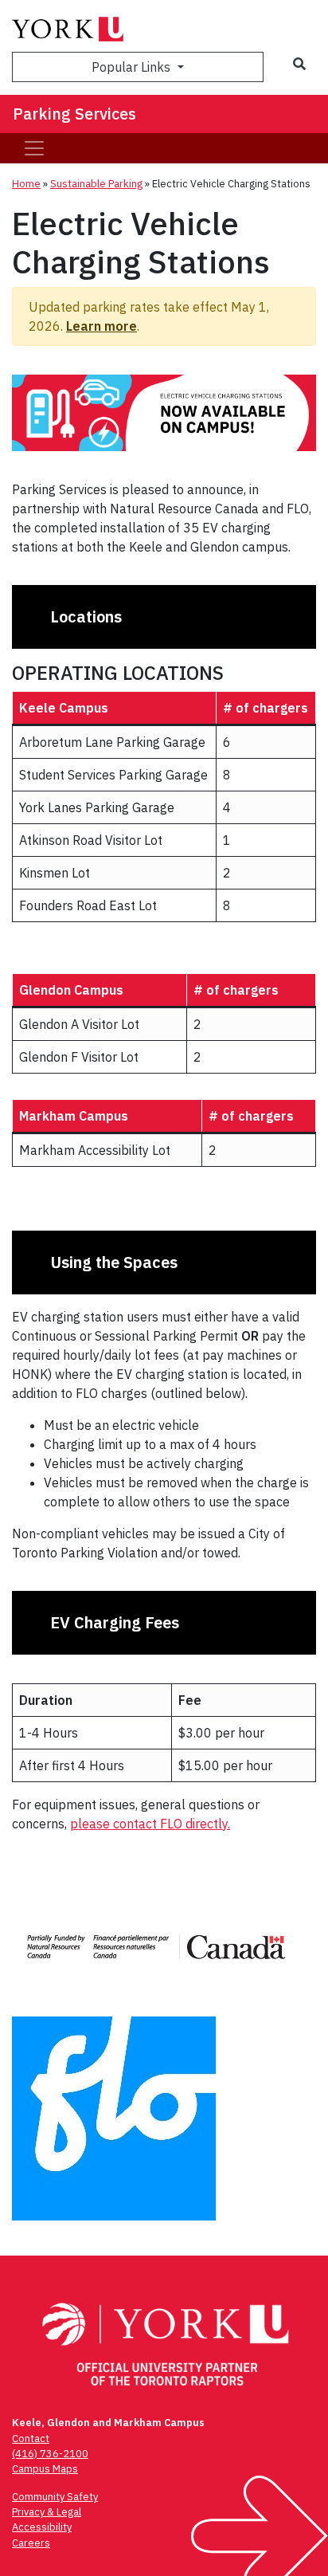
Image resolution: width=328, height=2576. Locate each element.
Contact (31, 2439)
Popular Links (133, 67)
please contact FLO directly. (150, 1824)
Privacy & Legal (47, 2512)
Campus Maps (45, 2469)
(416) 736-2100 (50, 2454)
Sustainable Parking (96, 184)
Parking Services (74, 114)
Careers (31, 2543)
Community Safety (55, 2497)
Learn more (102, 326)
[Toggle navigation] (34, 148)
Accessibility (42, 2527)
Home (26, 184)
